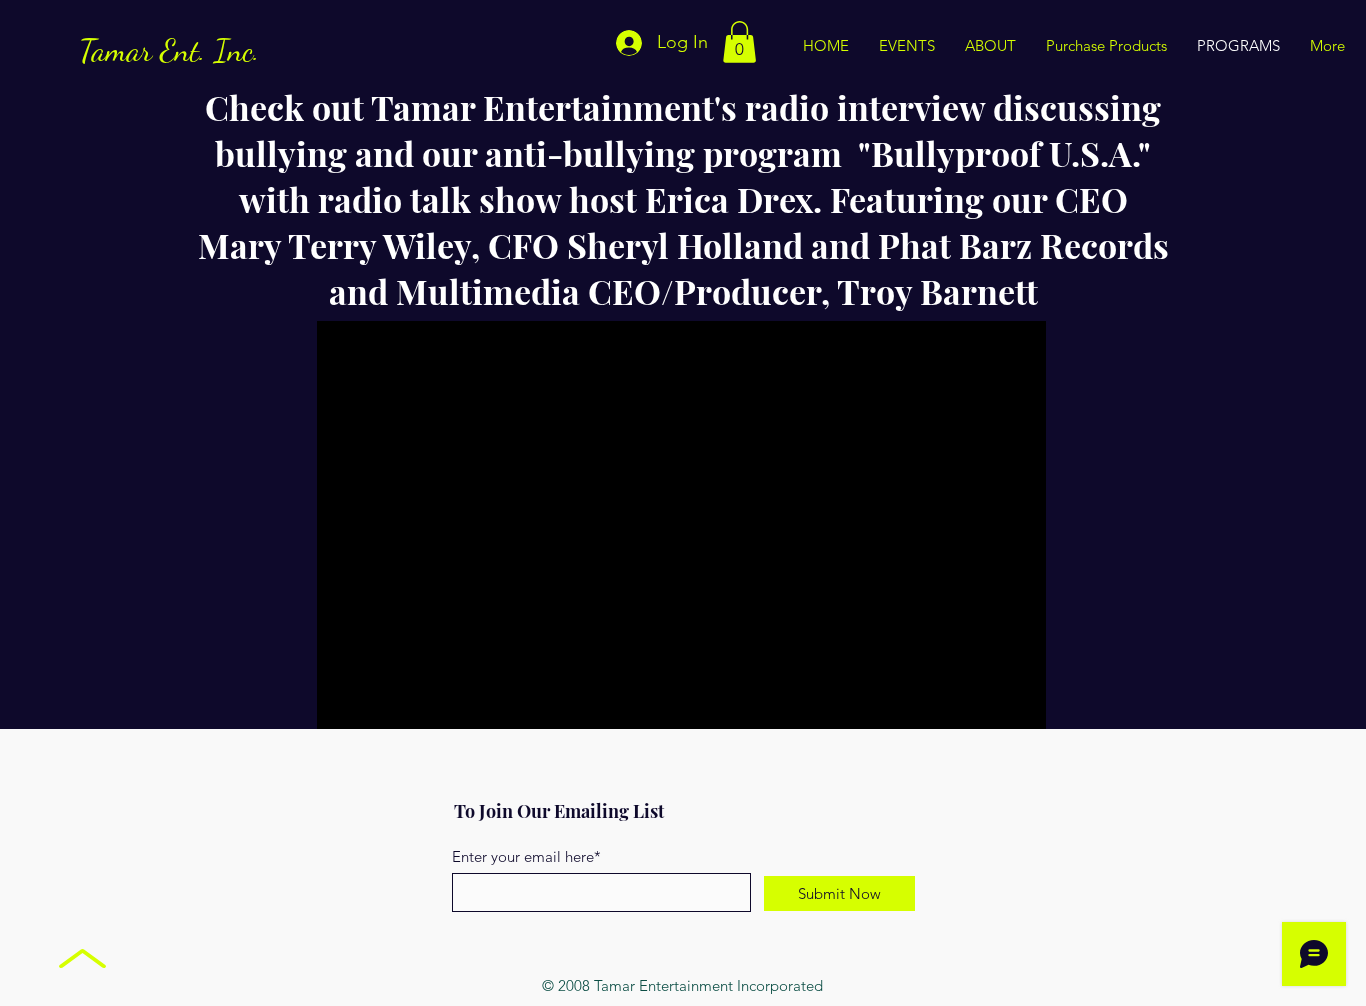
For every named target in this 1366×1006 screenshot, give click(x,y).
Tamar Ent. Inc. (169, 50)
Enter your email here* (526, 856)
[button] (739, 42)
